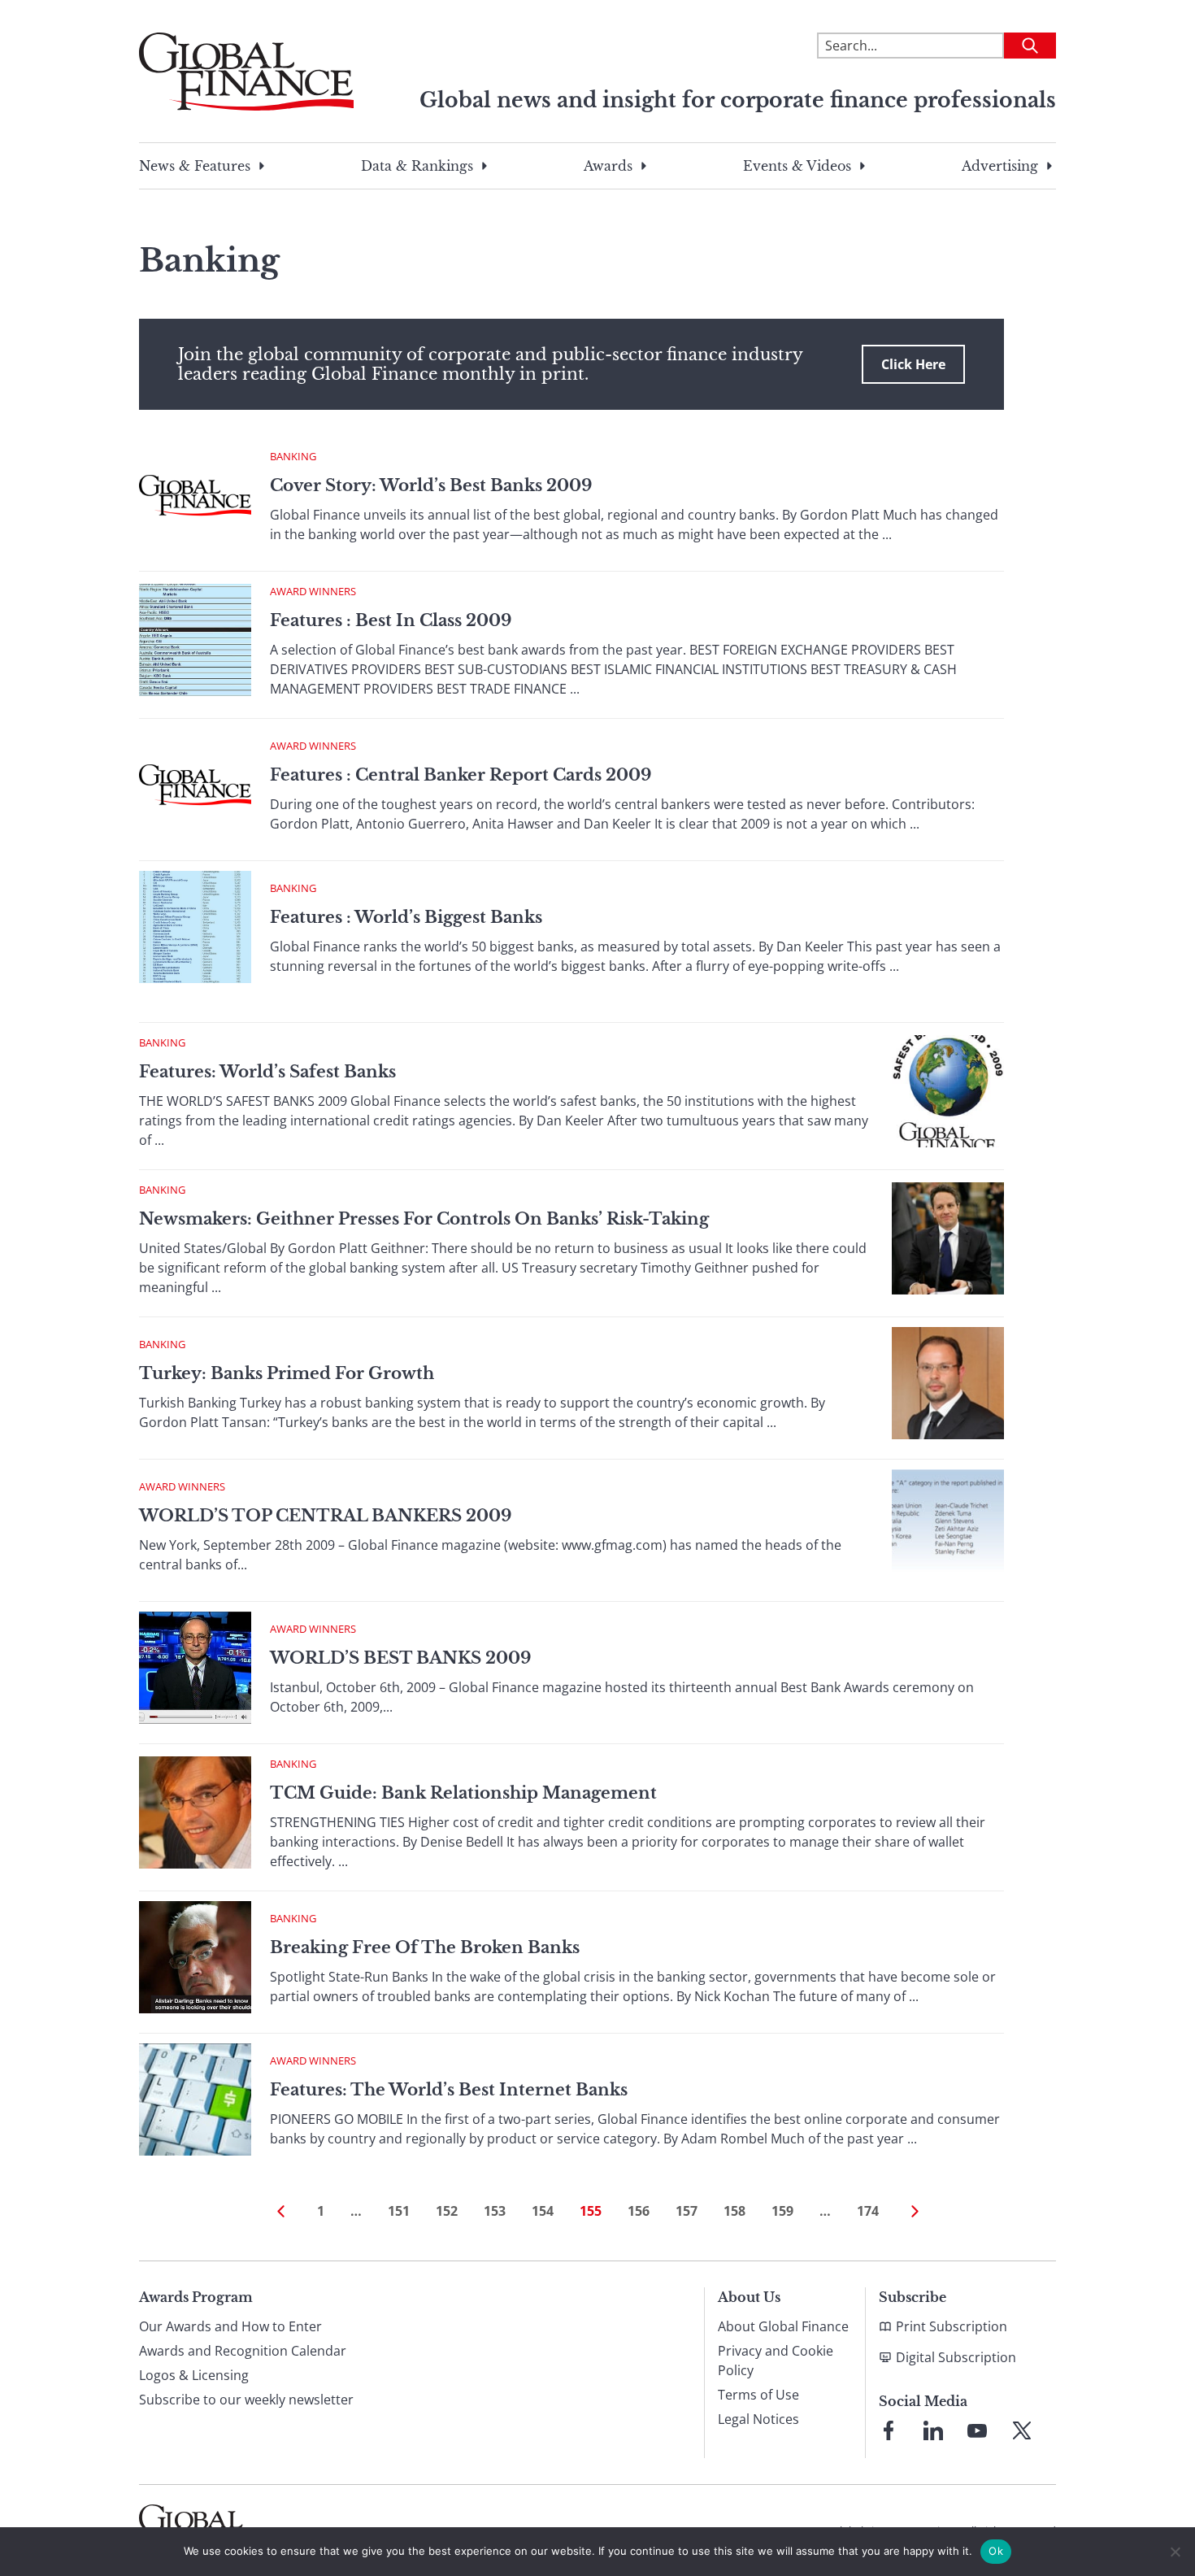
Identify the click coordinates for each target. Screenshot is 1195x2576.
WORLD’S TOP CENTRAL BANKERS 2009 (325, 1516)
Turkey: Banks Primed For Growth (287, 1373)
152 (447, 2211)
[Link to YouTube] (977, 2430)
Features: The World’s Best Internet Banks (449, 2090)
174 (868, 2211)
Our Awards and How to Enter (230, 2326)
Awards (608, 166)
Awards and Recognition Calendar (243, 2351)
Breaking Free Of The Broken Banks (425, 1947)
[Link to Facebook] (889, 2430)
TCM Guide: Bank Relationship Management (463, 1793)
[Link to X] (1022, 2430)
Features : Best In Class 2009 (391, 620)
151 (399, 2211)
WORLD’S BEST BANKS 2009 (400, 1658)
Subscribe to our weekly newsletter (246, 2400)
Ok (996, 2551)
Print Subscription (952, 2326)
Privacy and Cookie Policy (776, 2361)
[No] (1175, 2552)
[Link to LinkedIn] (933, 2430)
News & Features (195, 166)
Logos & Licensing (194, 2375)
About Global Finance (783, 2326)
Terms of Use (758, 2395)
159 (782, 2211)
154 (543, 2211)
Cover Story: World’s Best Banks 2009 (431, 485)
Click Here (913, 364)
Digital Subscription (956, 2357)
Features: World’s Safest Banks (267, 1072)
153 (495, 2211)
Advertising (1000, 166)
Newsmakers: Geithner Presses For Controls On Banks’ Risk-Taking (424, 1219)
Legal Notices (758, 2419)
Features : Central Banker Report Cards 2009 (461, 775)
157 (687, 2211)
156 (639, 2211)
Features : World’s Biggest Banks (406, 917)
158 (734, 2211)
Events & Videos (797, 166)
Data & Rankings (417, 166)
